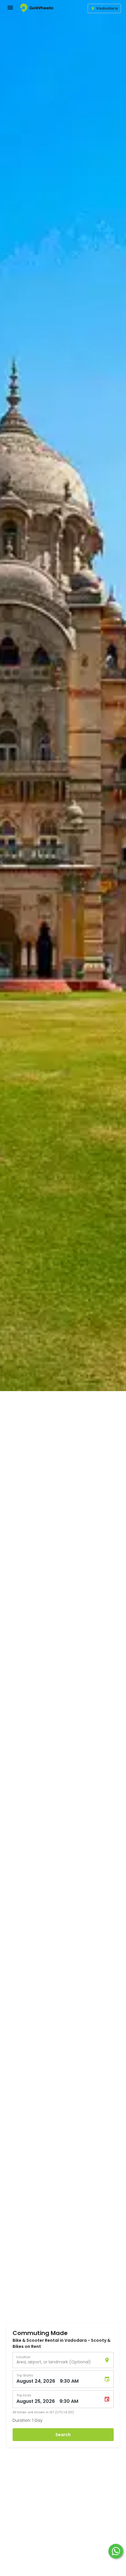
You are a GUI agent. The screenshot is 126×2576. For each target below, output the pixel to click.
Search (63, 2435)
